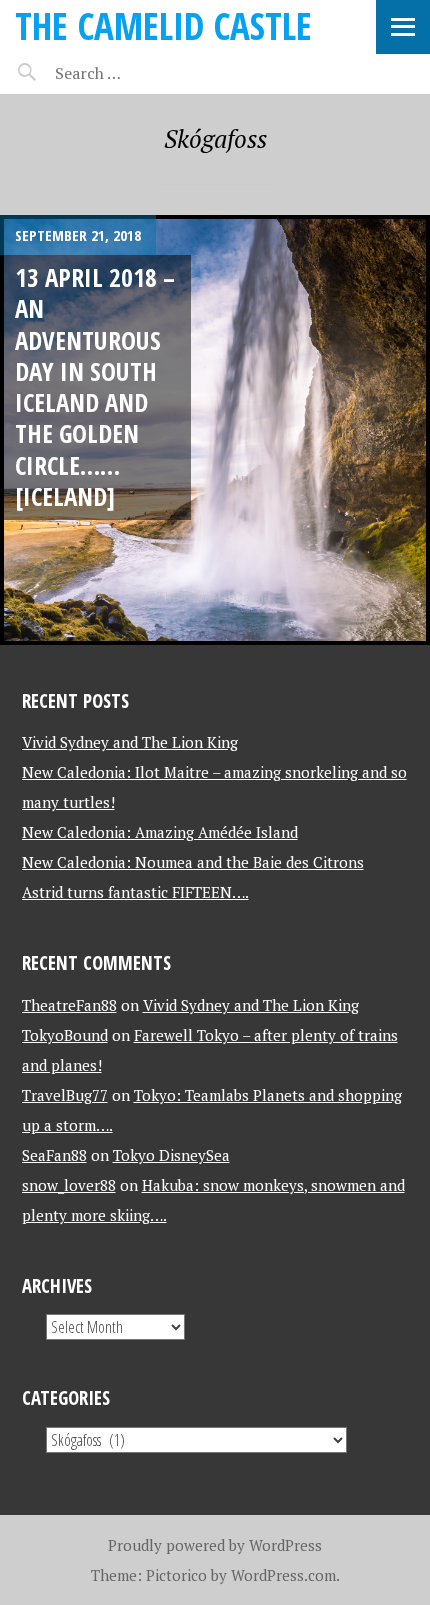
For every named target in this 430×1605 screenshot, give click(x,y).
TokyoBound (65, 1035)
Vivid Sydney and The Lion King (130, 742)
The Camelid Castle (163, 25)
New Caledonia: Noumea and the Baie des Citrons (193, 862)
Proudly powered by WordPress (215, 1545)
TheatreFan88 (69, 1005)
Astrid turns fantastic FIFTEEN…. (135, 892)
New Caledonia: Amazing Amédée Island (160, 832)
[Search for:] (137, 73)
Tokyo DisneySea (171, 1155)
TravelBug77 (65, 1095)
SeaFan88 (54, 1155)
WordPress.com (283, 1575)
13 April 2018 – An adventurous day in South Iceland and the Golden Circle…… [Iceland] (95, 386)
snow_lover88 (69, 1185)
